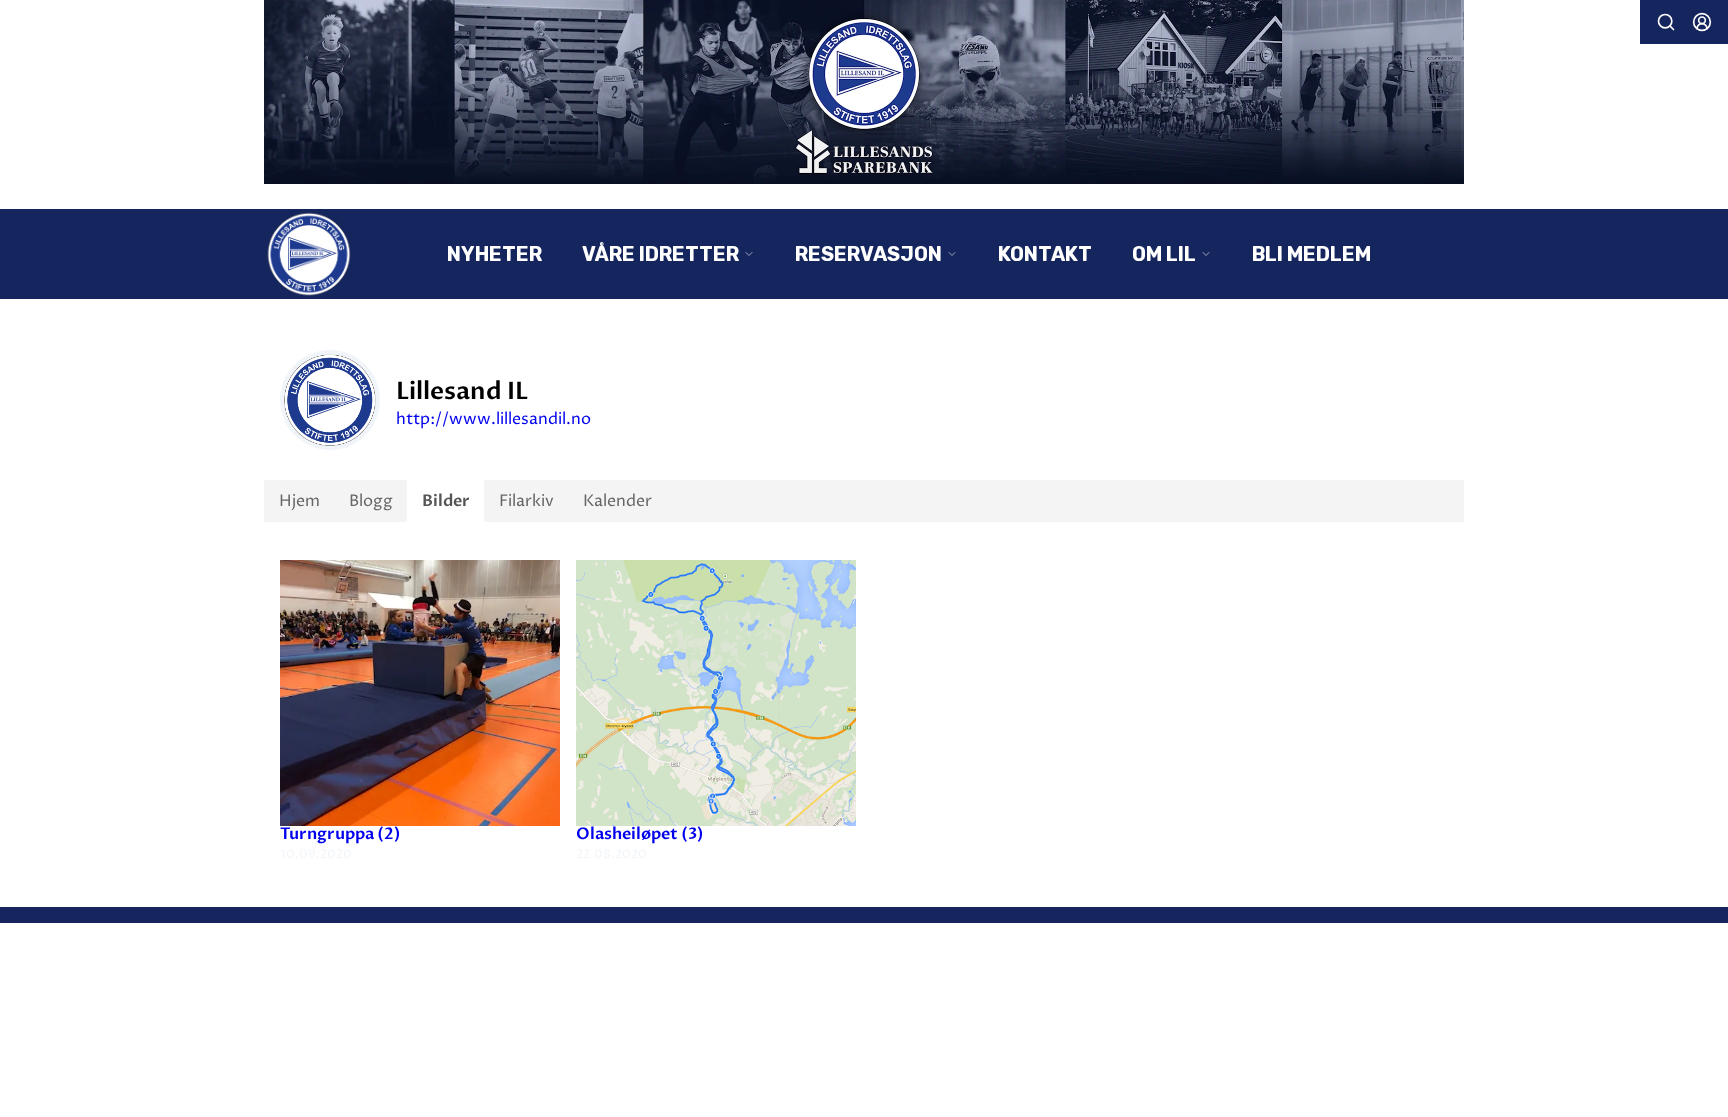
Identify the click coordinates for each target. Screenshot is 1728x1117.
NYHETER (494, 254)
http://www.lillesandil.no (493, 419)
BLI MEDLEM (1311, 254)
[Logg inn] (1702, 22)
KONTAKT (1045, 254)
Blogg (371, 501)
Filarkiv (526, 501)
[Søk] (1666, 22)
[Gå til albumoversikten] (420, 692)
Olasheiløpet (640, 834)
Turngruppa (340, 834)
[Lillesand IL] (864, 92)
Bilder (446, 501)
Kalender (617, 501)
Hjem (299, 501)
